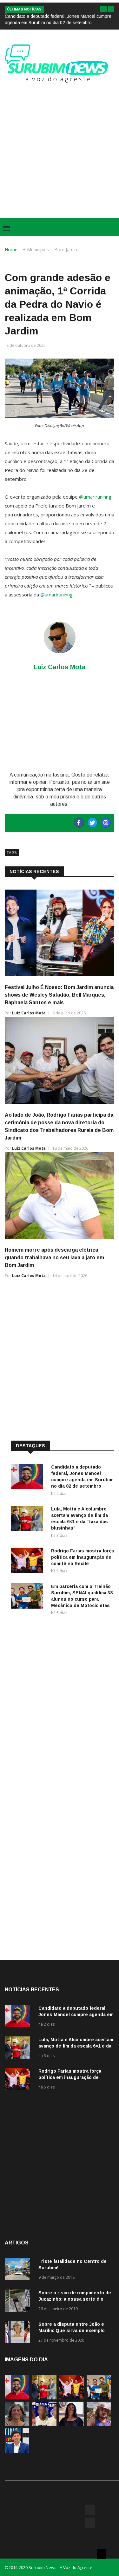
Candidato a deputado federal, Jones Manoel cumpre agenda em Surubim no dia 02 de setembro (76, 2014)
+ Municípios (36, 249)
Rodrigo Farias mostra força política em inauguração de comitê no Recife (83, 1557)
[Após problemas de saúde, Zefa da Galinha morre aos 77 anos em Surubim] (72, 2424)
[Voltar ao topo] (102, 2554)
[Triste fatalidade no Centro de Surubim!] (19, 2270)
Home (11, 249)
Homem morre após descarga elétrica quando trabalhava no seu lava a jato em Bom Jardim (54, 1258)
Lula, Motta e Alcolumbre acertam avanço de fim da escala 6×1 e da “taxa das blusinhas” (76, 2046)
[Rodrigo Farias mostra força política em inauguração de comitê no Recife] (29, 1561)
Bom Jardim (66, 249)
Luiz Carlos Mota (29, 1013)
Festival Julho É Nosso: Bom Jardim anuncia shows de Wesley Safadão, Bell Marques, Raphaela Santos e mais (59, 995)
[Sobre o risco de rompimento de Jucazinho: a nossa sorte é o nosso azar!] (19, 2302)
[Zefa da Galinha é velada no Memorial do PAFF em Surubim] (17, 2424)
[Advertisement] (60, 148)
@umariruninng (95, 497)
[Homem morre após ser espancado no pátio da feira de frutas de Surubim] (99, 2424)
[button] (103, 9)
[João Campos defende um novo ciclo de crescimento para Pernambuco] (17, 2451)
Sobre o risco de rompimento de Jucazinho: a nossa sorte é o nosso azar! (75, 2299)
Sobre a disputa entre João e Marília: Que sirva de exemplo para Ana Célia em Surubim (72, 2331)
